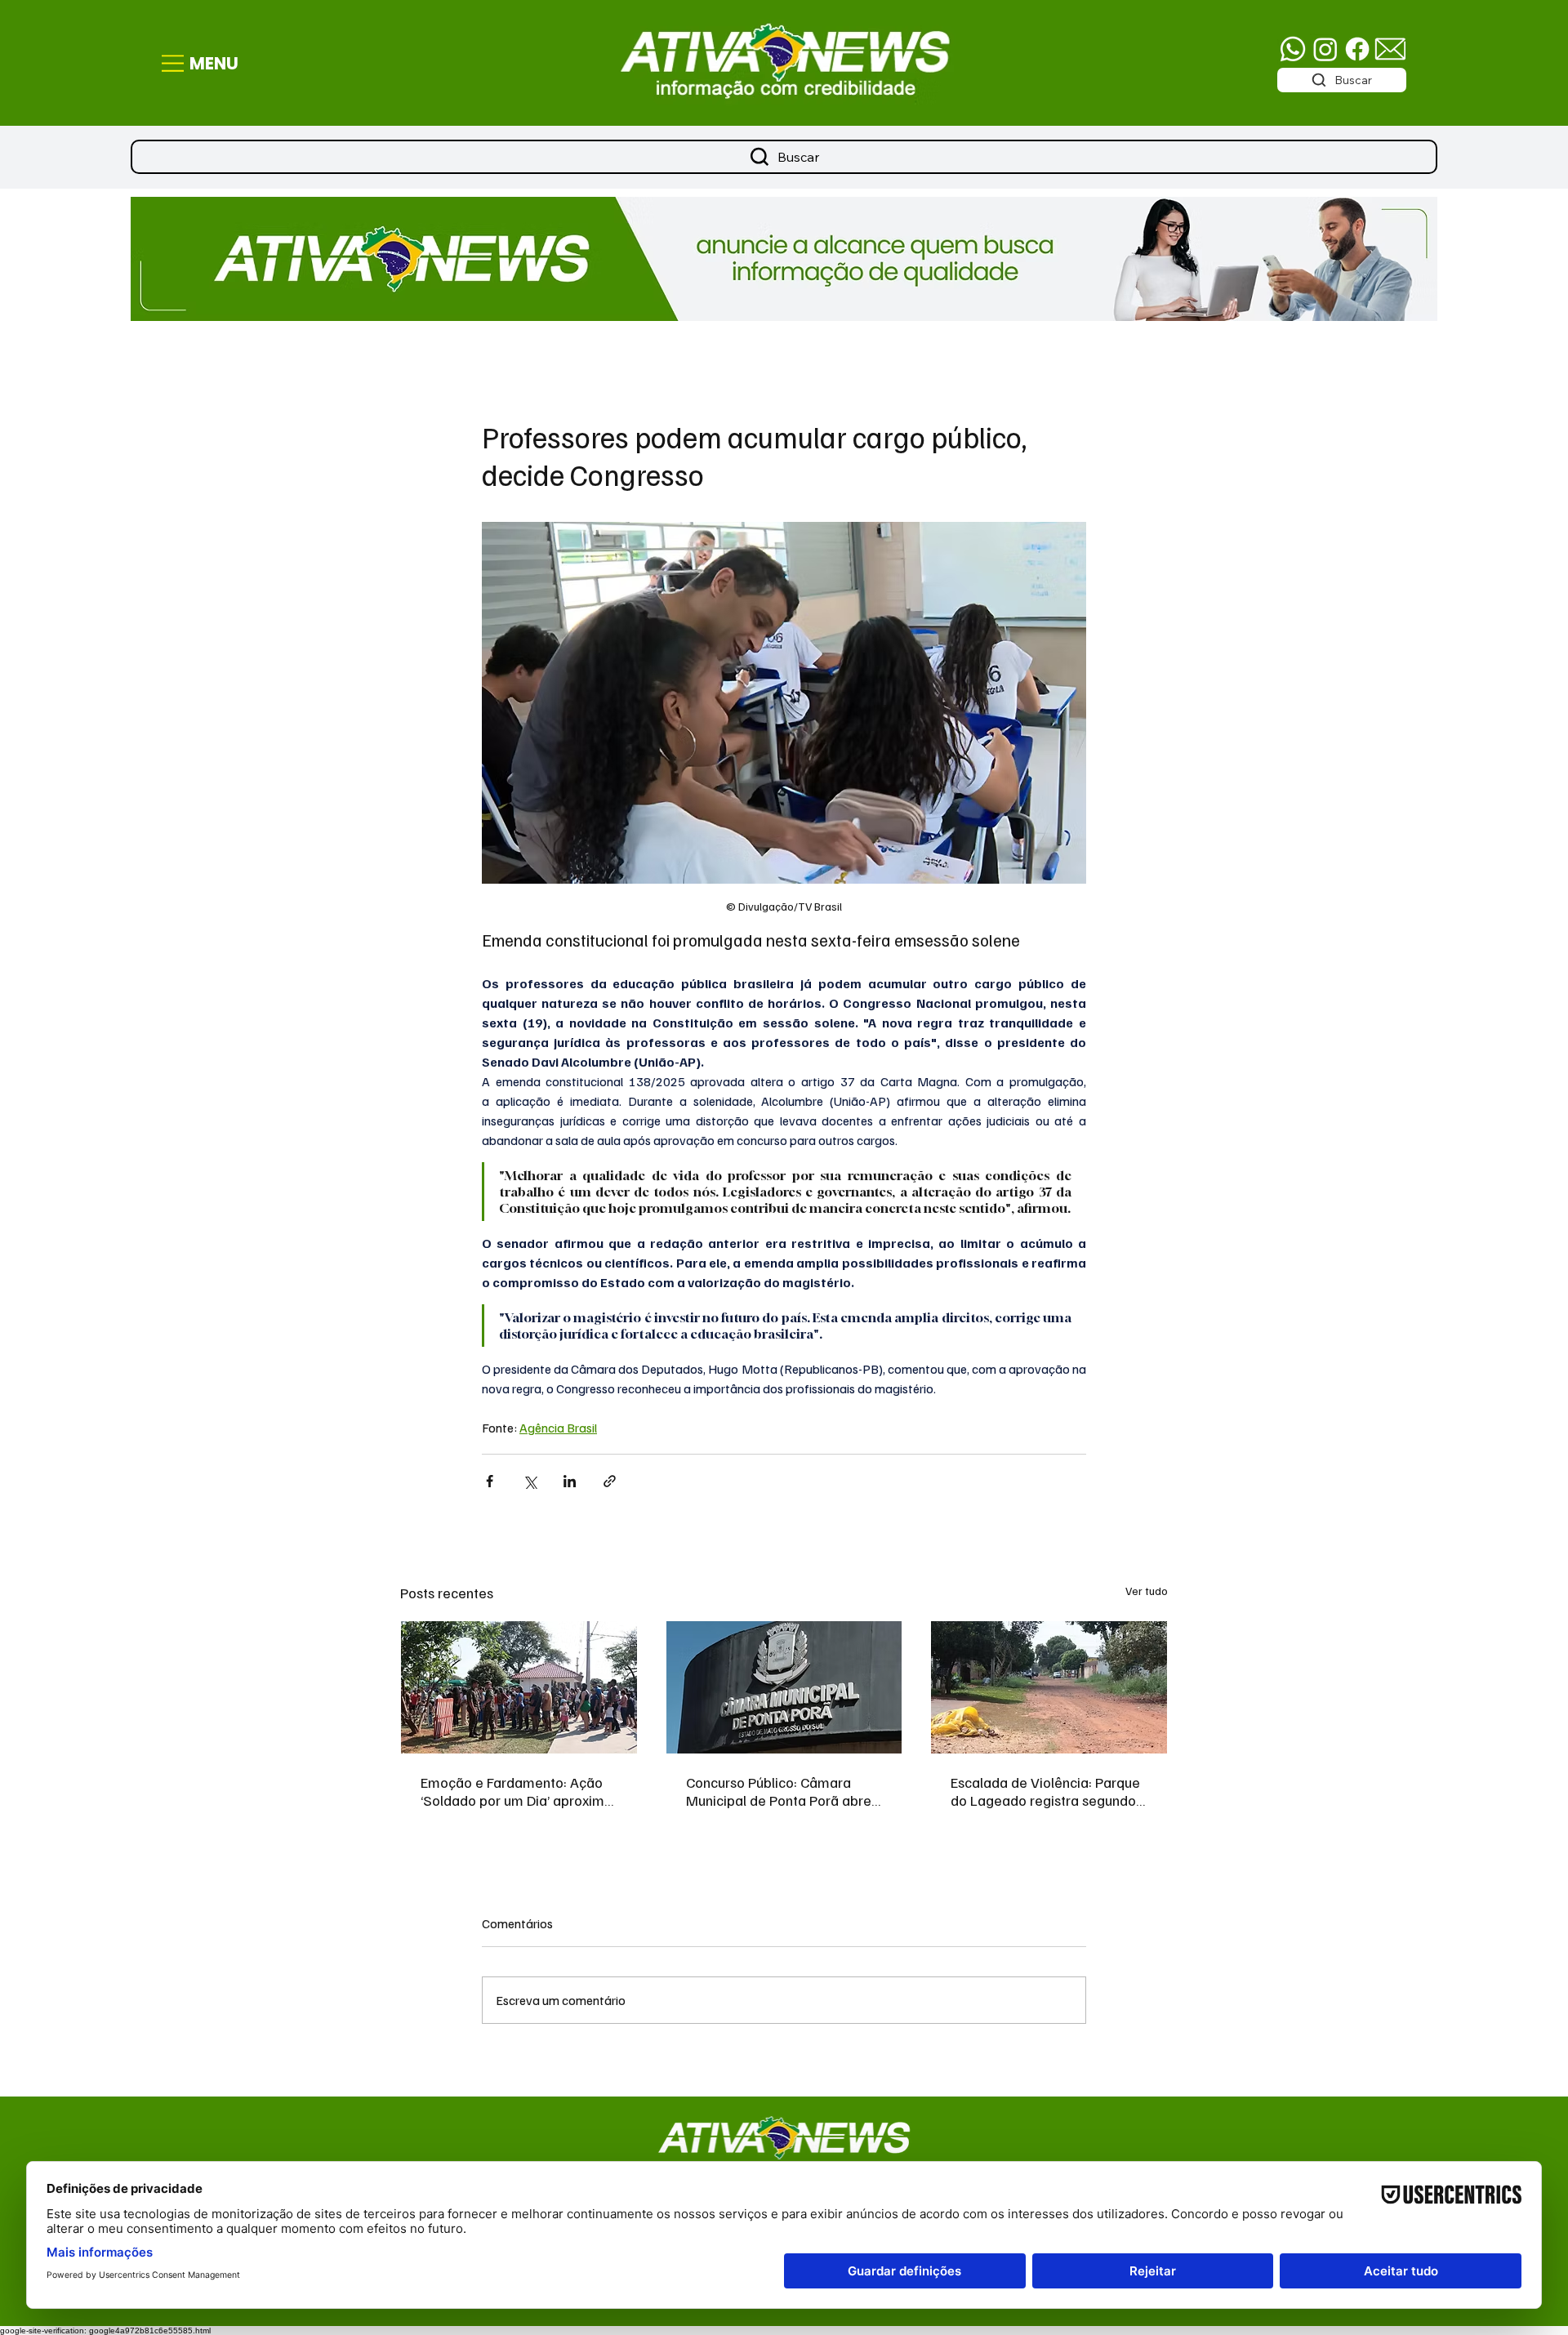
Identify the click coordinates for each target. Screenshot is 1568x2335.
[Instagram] (1325, 49)
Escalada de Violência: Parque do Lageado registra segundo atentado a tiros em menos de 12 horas (1045, 1791)
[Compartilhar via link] (610, 1481)
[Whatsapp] (1293, 49)
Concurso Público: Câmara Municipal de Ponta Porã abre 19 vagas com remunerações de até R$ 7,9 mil (779, 1791)
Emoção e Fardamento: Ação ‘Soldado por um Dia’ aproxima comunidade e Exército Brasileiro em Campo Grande (517, 1791)
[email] (1390, 49)
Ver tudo (1147, 1591)
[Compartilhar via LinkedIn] (570, 1481)
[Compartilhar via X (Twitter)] (530, 1481)
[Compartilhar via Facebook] (490, 1481)
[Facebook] (1357, 49)
